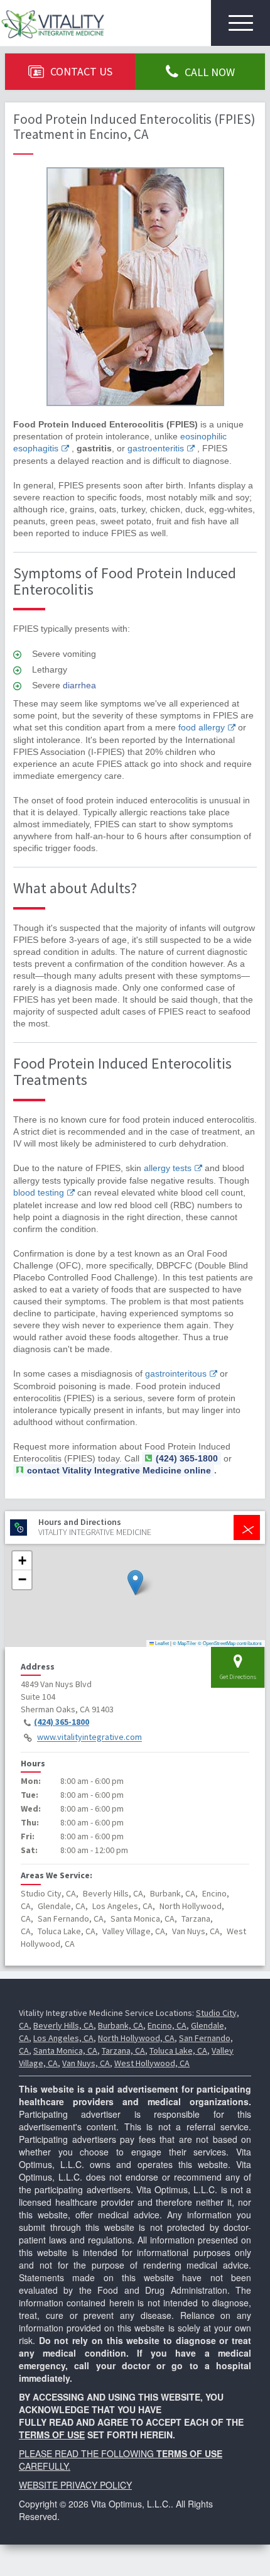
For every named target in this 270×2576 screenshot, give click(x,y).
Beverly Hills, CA (63, 2025)
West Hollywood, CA (152, 2063)
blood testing (39, 1192)
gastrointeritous (176, 1373)
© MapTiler (185, 1643)
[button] (135, 1582)
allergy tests (168, 1168)
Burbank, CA (121, 2025)
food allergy (202, 727)
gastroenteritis (156, 448)
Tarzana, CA (123, 2050)
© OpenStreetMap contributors (230, 1643)
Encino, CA (167, 2025)
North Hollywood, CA (136, 2038)
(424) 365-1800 (62, 1722)
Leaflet (161, 1643)
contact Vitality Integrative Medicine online (119, 1470)
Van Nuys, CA (86, 2063)
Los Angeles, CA (63, 2038)
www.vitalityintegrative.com (89, 1737)
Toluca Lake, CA (178, 2050)
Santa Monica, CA (65, 2050)
